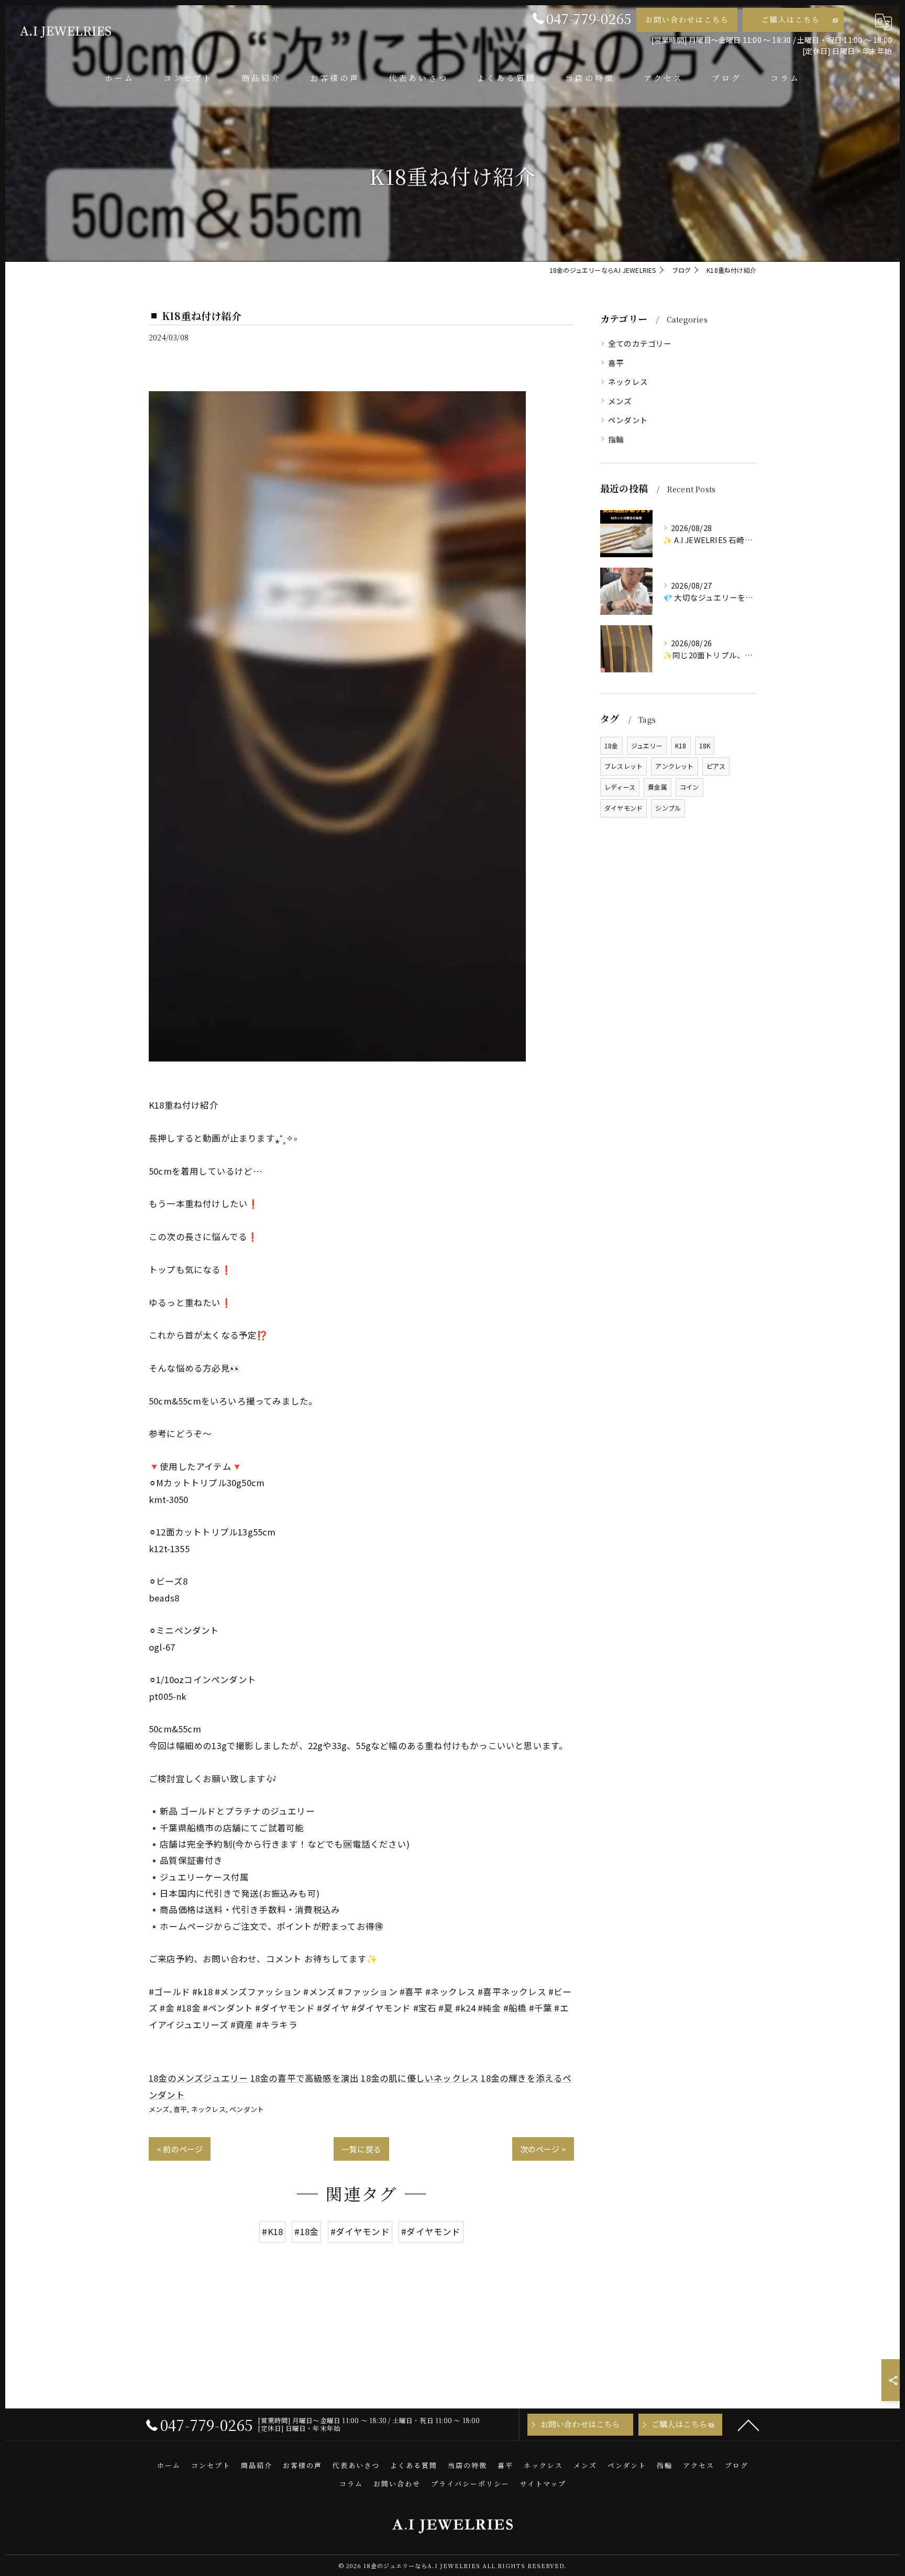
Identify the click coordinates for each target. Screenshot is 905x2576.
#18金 (306, 2231)
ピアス (716, 766)
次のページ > (543, 2149)
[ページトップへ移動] (748, 2425)
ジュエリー (647, 745)
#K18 (272, 2231)
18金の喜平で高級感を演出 (305, 2078)
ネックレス (208, 2109)
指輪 (616, 439)
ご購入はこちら (791, 19)
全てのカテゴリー (640, 343)
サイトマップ (543, 2484)
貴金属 (658, 787)
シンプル (668, 808)
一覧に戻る (361, 2149)
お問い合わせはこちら (687, 19)
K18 (681, 745)
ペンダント (247, 2109)
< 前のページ (180, 2149)
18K (705, 745)
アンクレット (674, 766)
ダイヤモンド (623, 808)
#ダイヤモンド (360, 2231)
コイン (689, 787)
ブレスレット (623, 766)
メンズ (159, 2109)
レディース (620, 787)
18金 (611, 745)
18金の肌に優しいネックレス (420, 2078)
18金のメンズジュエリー (198, 2078)
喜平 (180, 2109)
